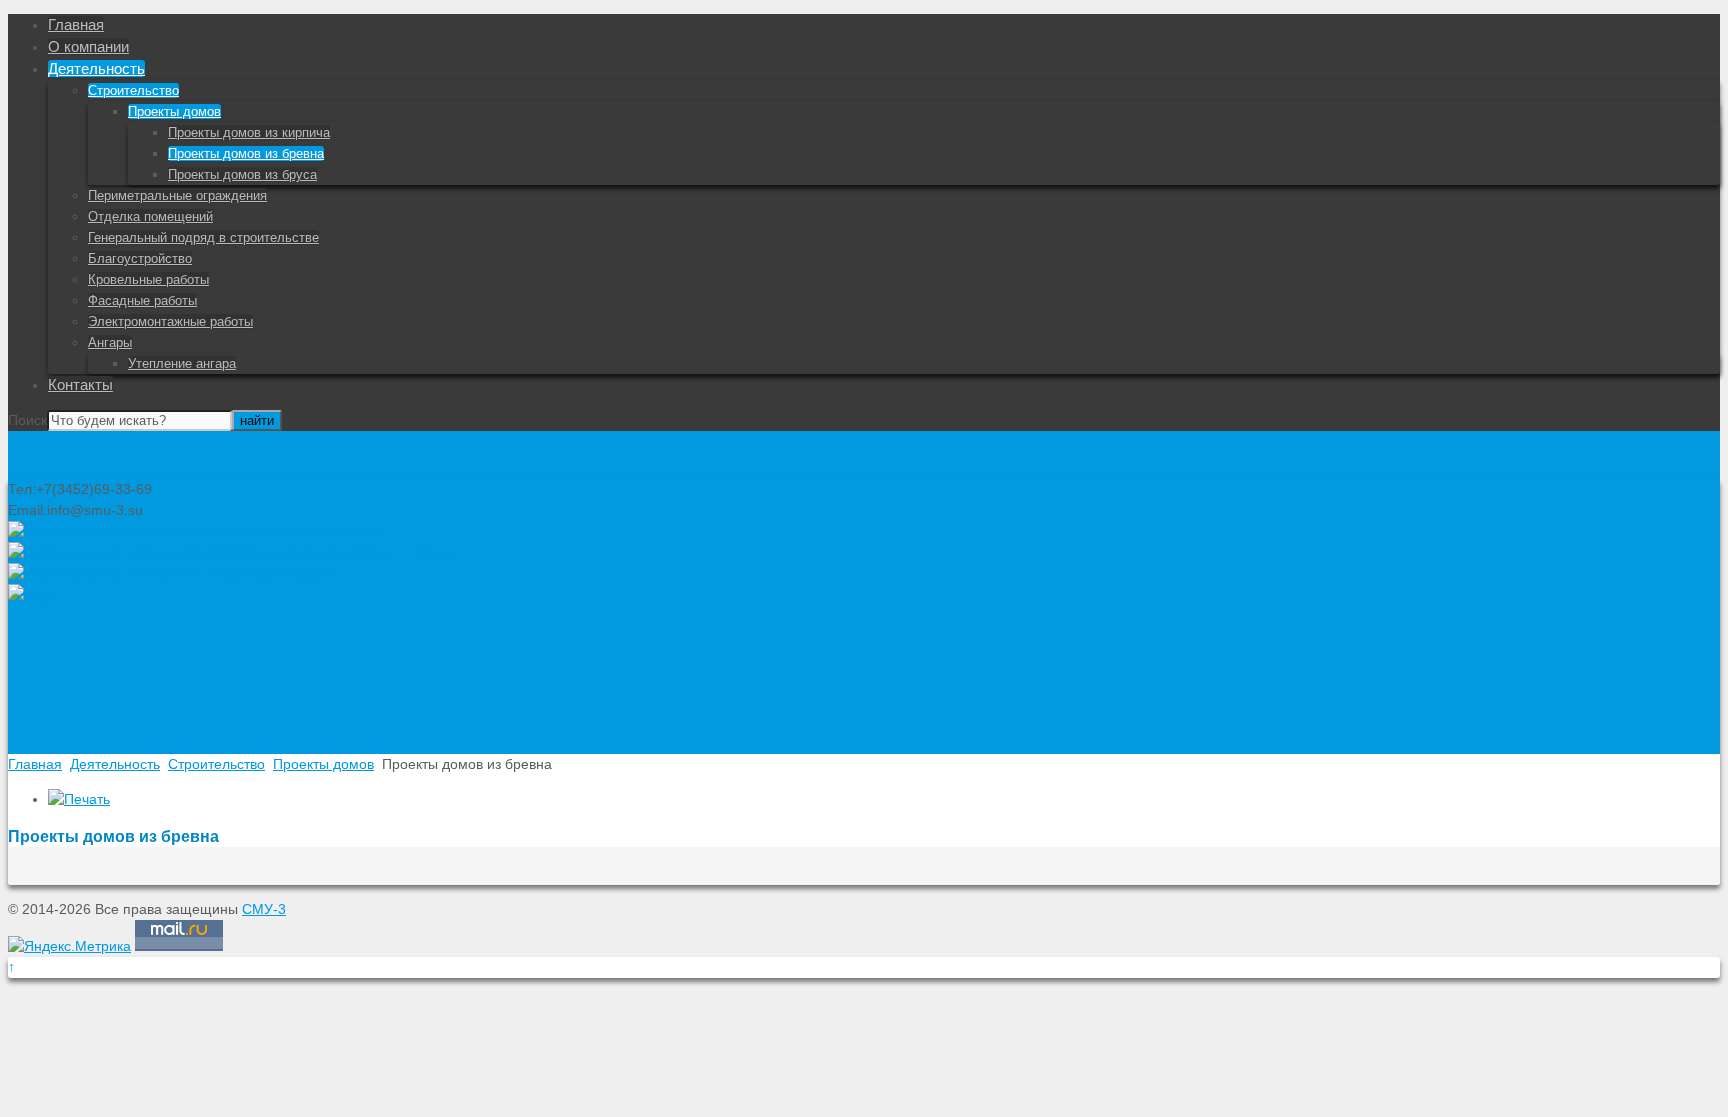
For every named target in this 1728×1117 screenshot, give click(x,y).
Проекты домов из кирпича (249, 132)
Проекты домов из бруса (242, 174)
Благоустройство (140, 258)
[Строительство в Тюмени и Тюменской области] (171, 573)
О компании (88, 46)
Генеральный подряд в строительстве (203, 237)
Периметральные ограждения (177, 195)
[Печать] (79, 799)
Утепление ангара (182, 363)
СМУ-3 (264, 909)
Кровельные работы (148, 279)
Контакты (80, 384)
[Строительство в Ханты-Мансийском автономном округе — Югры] (231, 552)
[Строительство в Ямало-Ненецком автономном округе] (195, 531)
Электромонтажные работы (170, 321)
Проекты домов (174, 111)
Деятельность (96, 68)
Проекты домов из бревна (246, 153)
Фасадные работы (142, 300)
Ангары (110, 342)
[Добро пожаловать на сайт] (32, 594)
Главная (76, 24)
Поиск (27, 420)
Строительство (133, 90)
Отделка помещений (150, 216)
